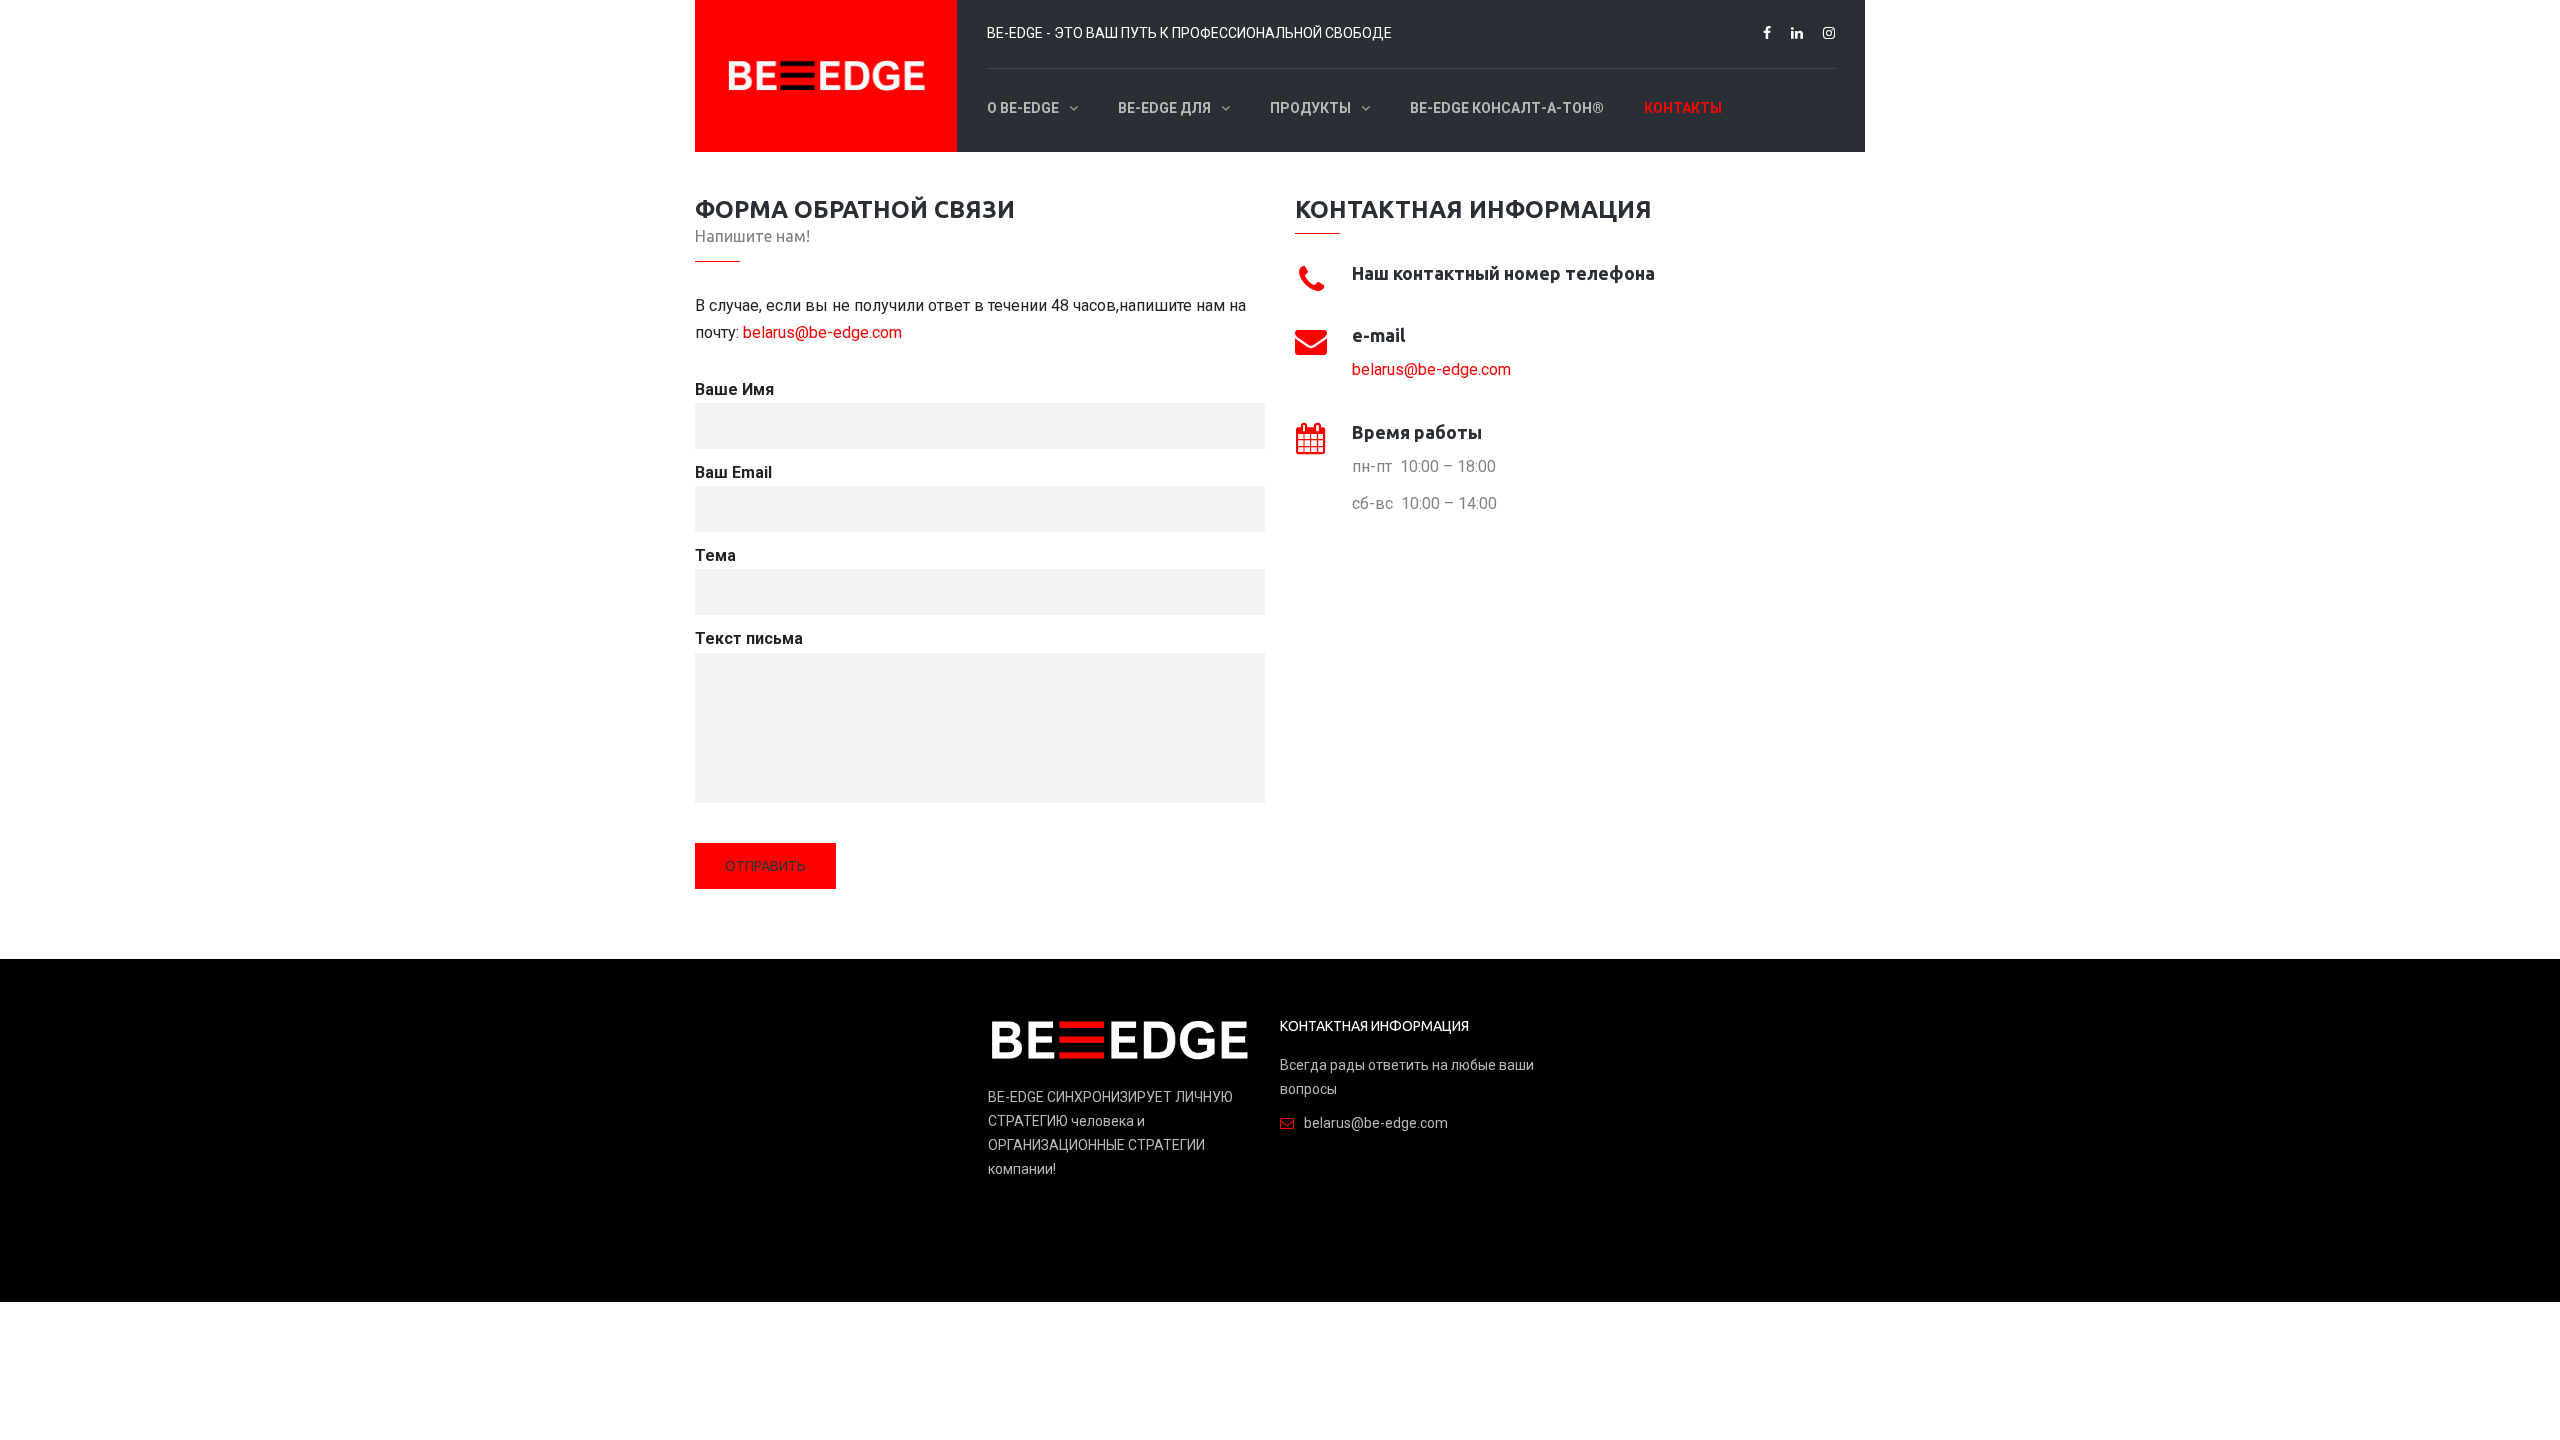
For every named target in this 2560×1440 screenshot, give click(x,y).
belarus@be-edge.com (822, 332)
